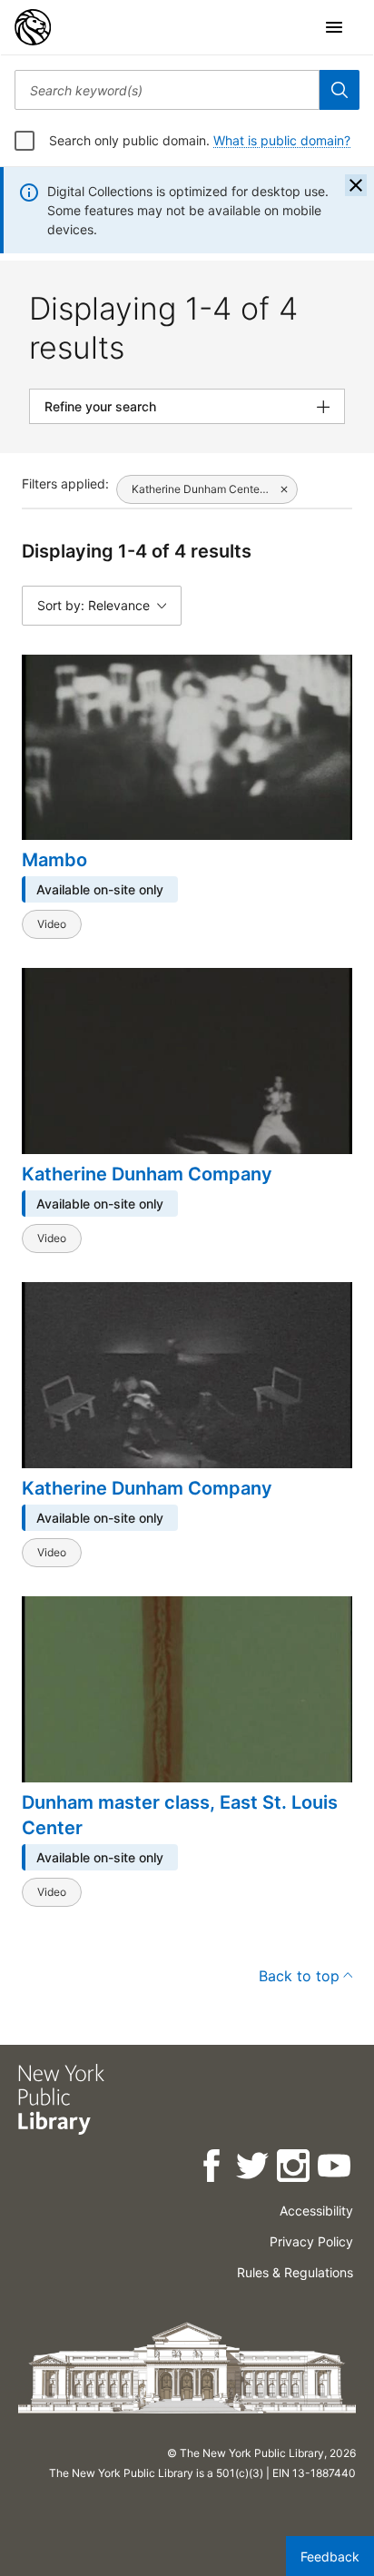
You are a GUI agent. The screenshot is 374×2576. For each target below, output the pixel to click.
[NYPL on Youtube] (335, 2169)
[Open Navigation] (334, 27)
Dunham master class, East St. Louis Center (180, 1815)
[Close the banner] (356, 185)
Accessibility (316, 2211)
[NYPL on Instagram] (295, 2169)
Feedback (330, 2556)
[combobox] (167, 90)
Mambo (54, 860)
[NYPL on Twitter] (254, 2169)
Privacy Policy (311, 2241)
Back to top (299, 1976)
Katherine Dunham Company (147, 1174)
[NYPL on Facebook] (213, 2169)
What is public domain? (282, 140)
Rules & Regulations (295, 2272)
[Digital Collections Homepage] (33, 27)
